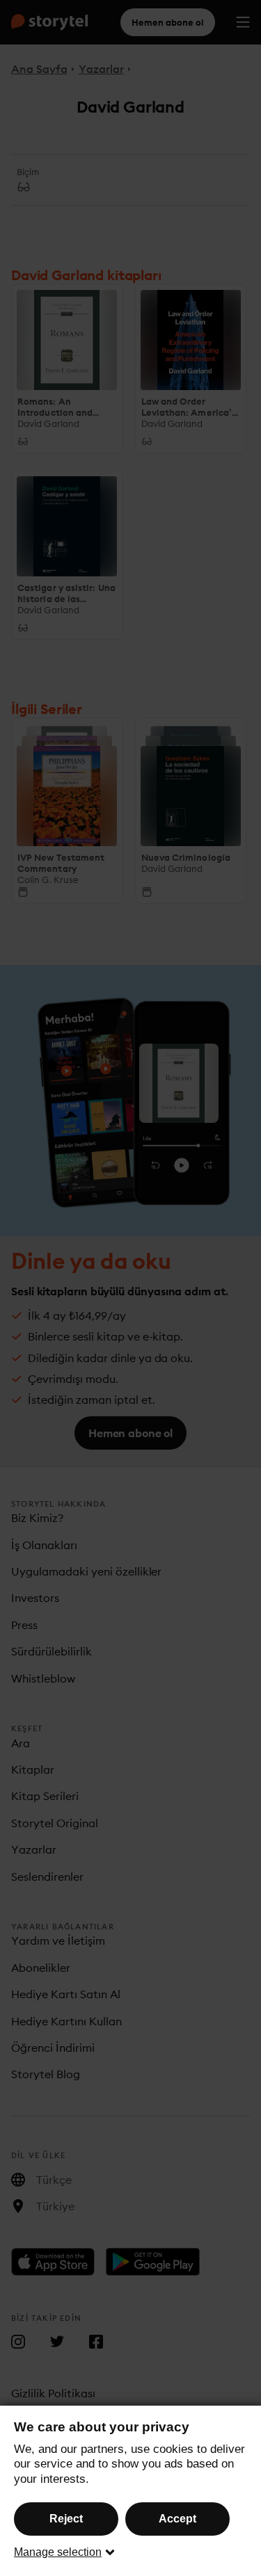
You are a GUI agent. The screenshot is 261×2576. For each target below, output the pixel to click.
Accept (177, 2519)
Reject (66, 2519)
